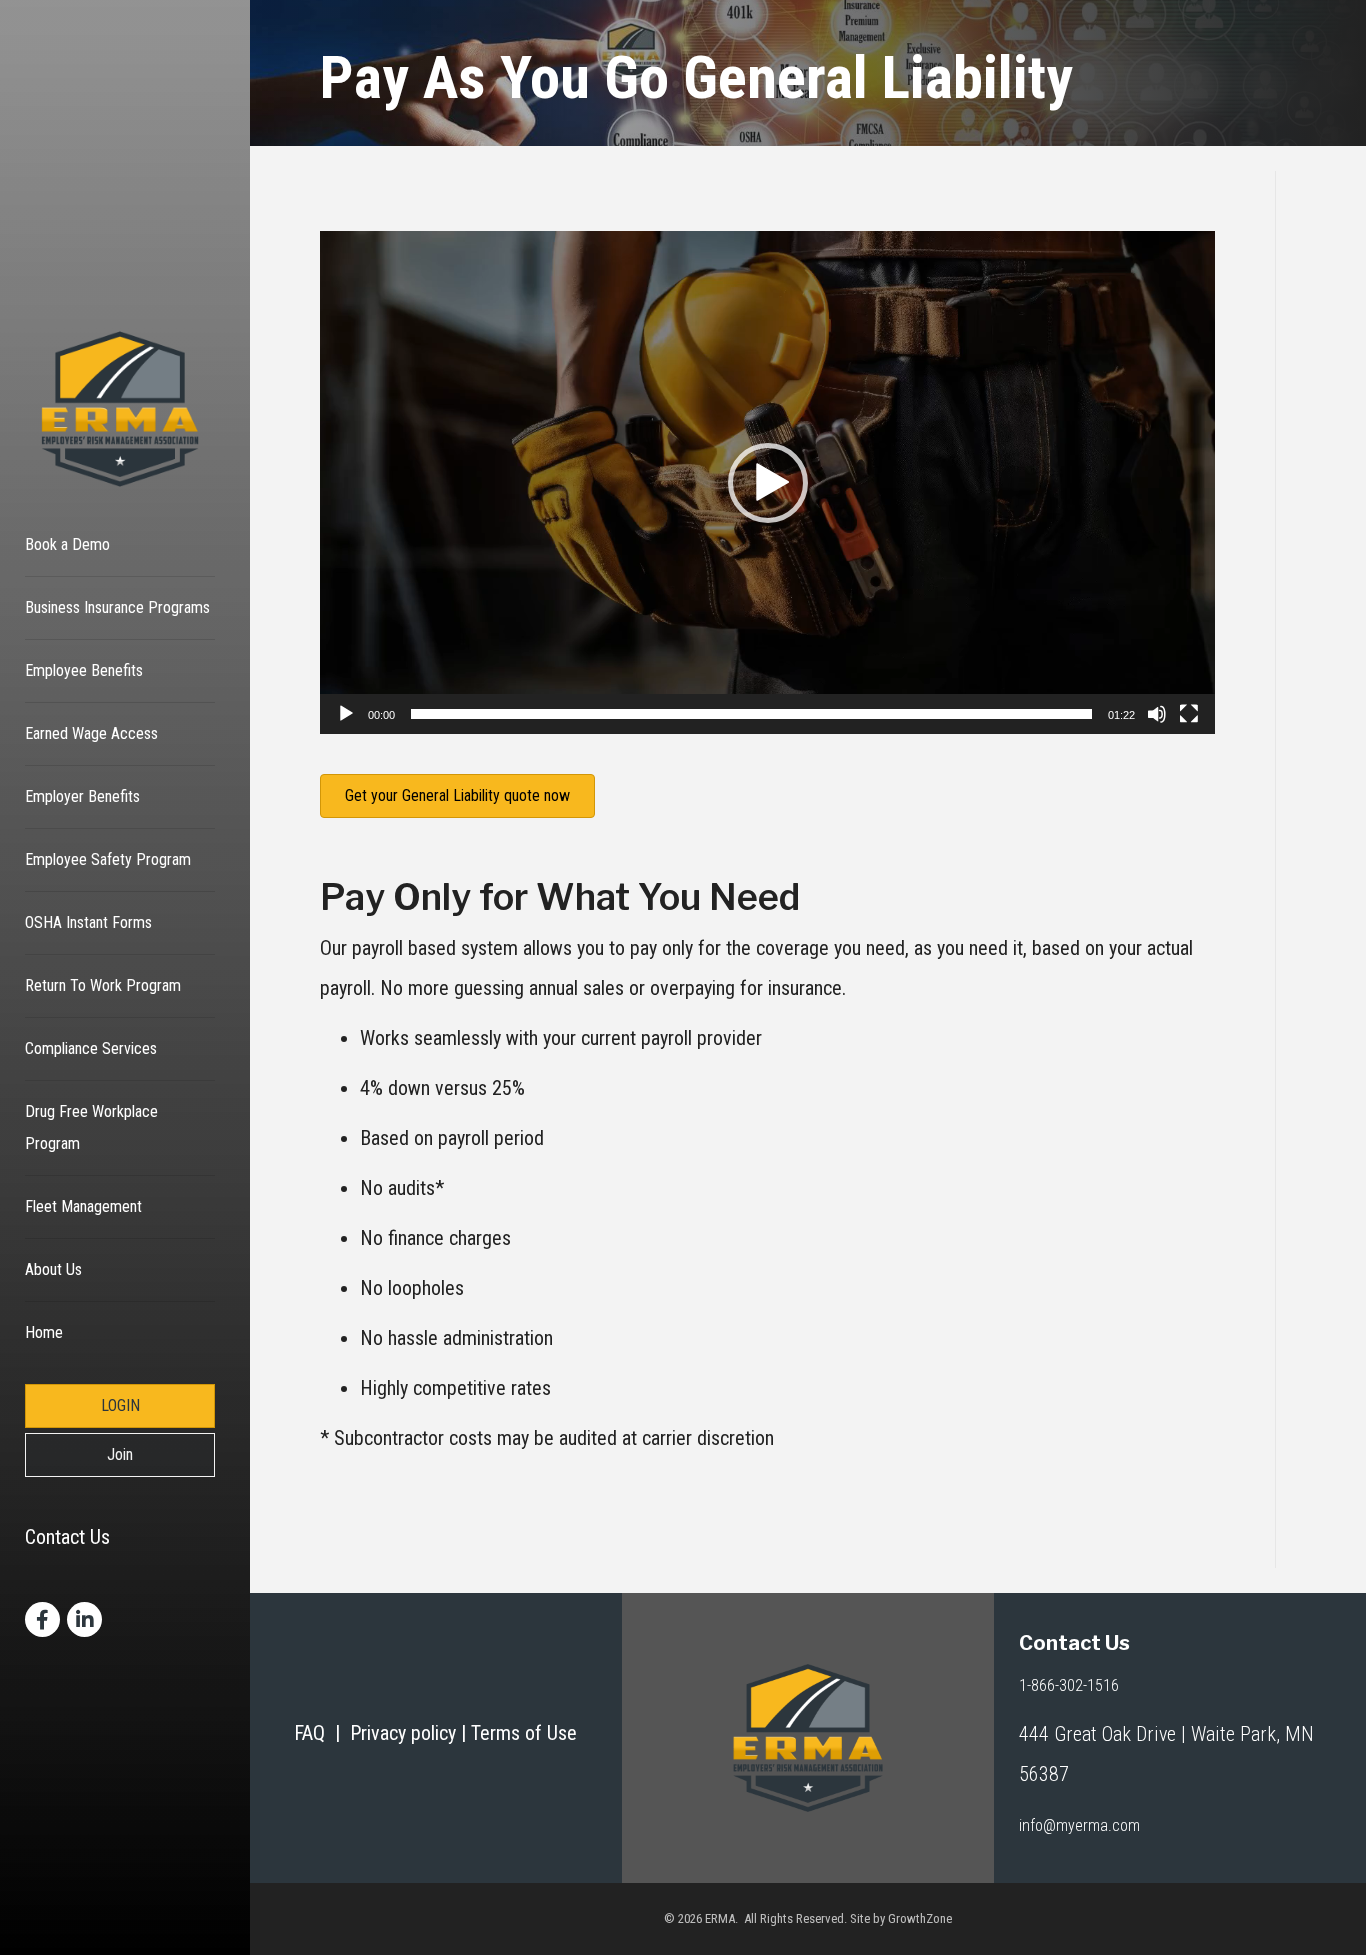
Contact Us (67, 1537)
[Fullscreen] (1189, 714)
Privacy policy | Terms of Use (463, 1733)
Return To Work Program (103, 985)
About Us (53, 1269)
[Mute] (1157, 714)
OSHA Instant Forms (88, 922)
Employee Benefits (84, 670)
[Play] (346, 714)
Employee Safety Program (108, 859)
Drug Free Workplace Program (91, 1127)
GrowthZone (920, 1918)
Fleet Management (83, 1206)
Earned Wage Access (91, 733)
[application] (767, 482)
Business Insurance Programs (117, 607)
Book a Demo (67, 544)
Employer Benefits (82, 796)
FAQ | (322, 1733)
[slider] (751, 714)
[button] (768, 483)
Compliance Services (91, 1048)
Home (44, 1332)
